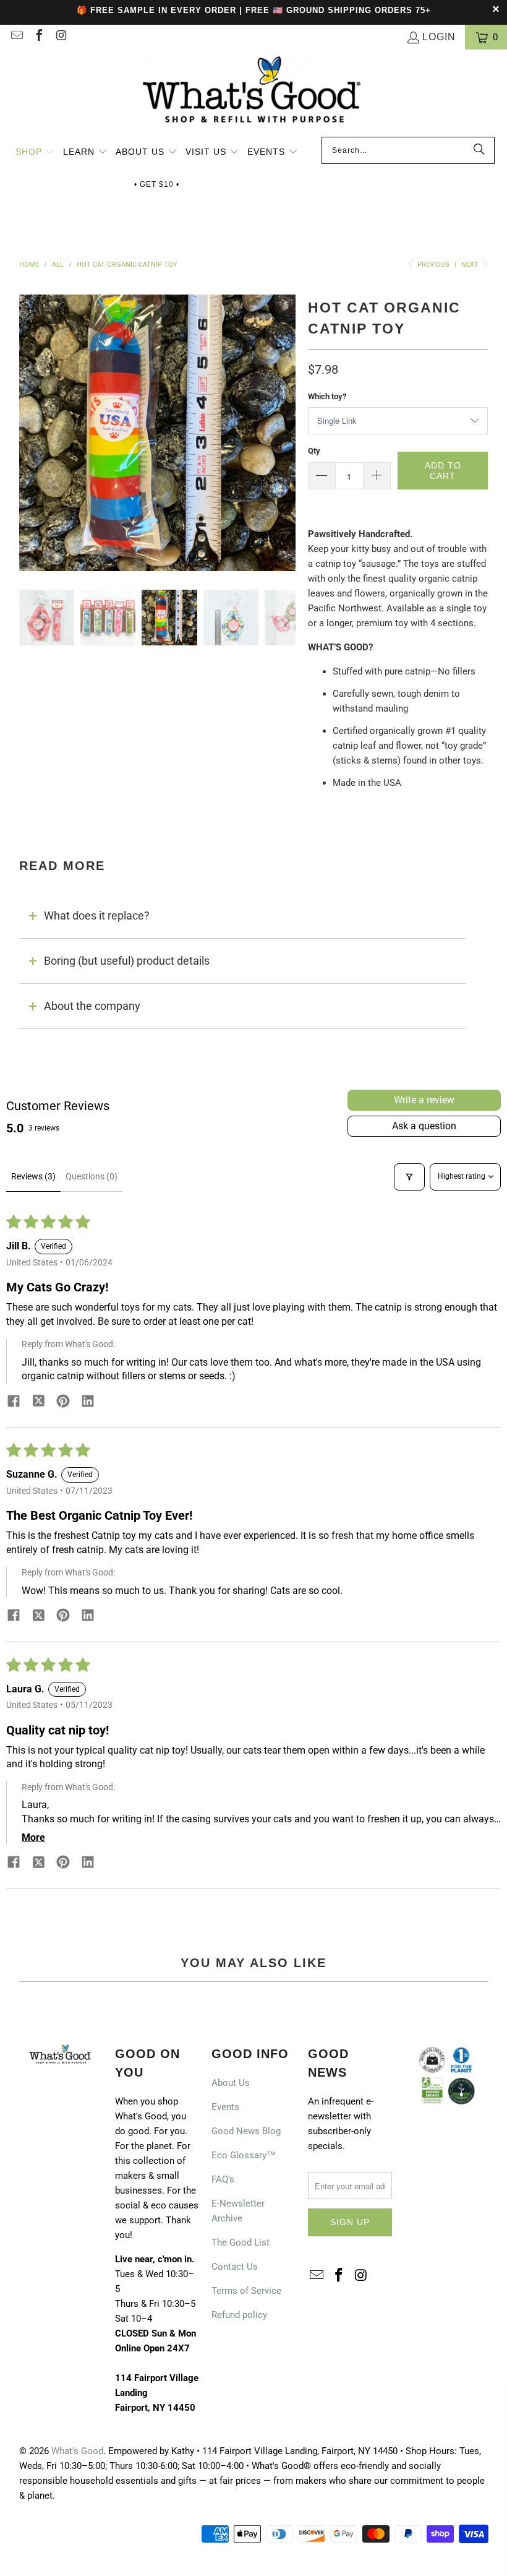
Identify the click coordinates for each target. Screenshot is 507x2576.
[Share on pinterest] (63, 1403)
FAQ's (223, 2179)
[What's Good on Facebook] (38, 37)
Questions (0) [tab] (92, 1176)
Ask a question (424, 1126)
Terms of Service (246, 2291)
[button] (35, 153)
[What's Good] (253, 96)
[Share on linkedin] (88, 1403)
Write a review (424, 1100)
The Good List (241, 2242)
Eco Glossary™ (244, 2155)
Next (471, 265)
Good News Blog (246, 2131)
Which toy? (327, 396)
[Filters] (409, 1177)
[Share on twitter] (38, 1402)
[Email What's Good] (16, 37)
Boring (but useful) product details (127, 961)
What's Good (77, 2451)
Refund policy (239, 2315)
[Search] (479, 150)
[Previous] (28, 433)
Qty (314, 451)
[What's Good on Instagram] (61, 37)
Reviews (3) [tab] (33, 1176)
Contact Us (235, 2267)
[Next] (286, 433)
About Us (231, 2083)
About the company (92, 1006)
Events (225, 2107)
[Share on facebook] (14, 1403)
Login (439, 37)
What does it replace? (97, 915)
